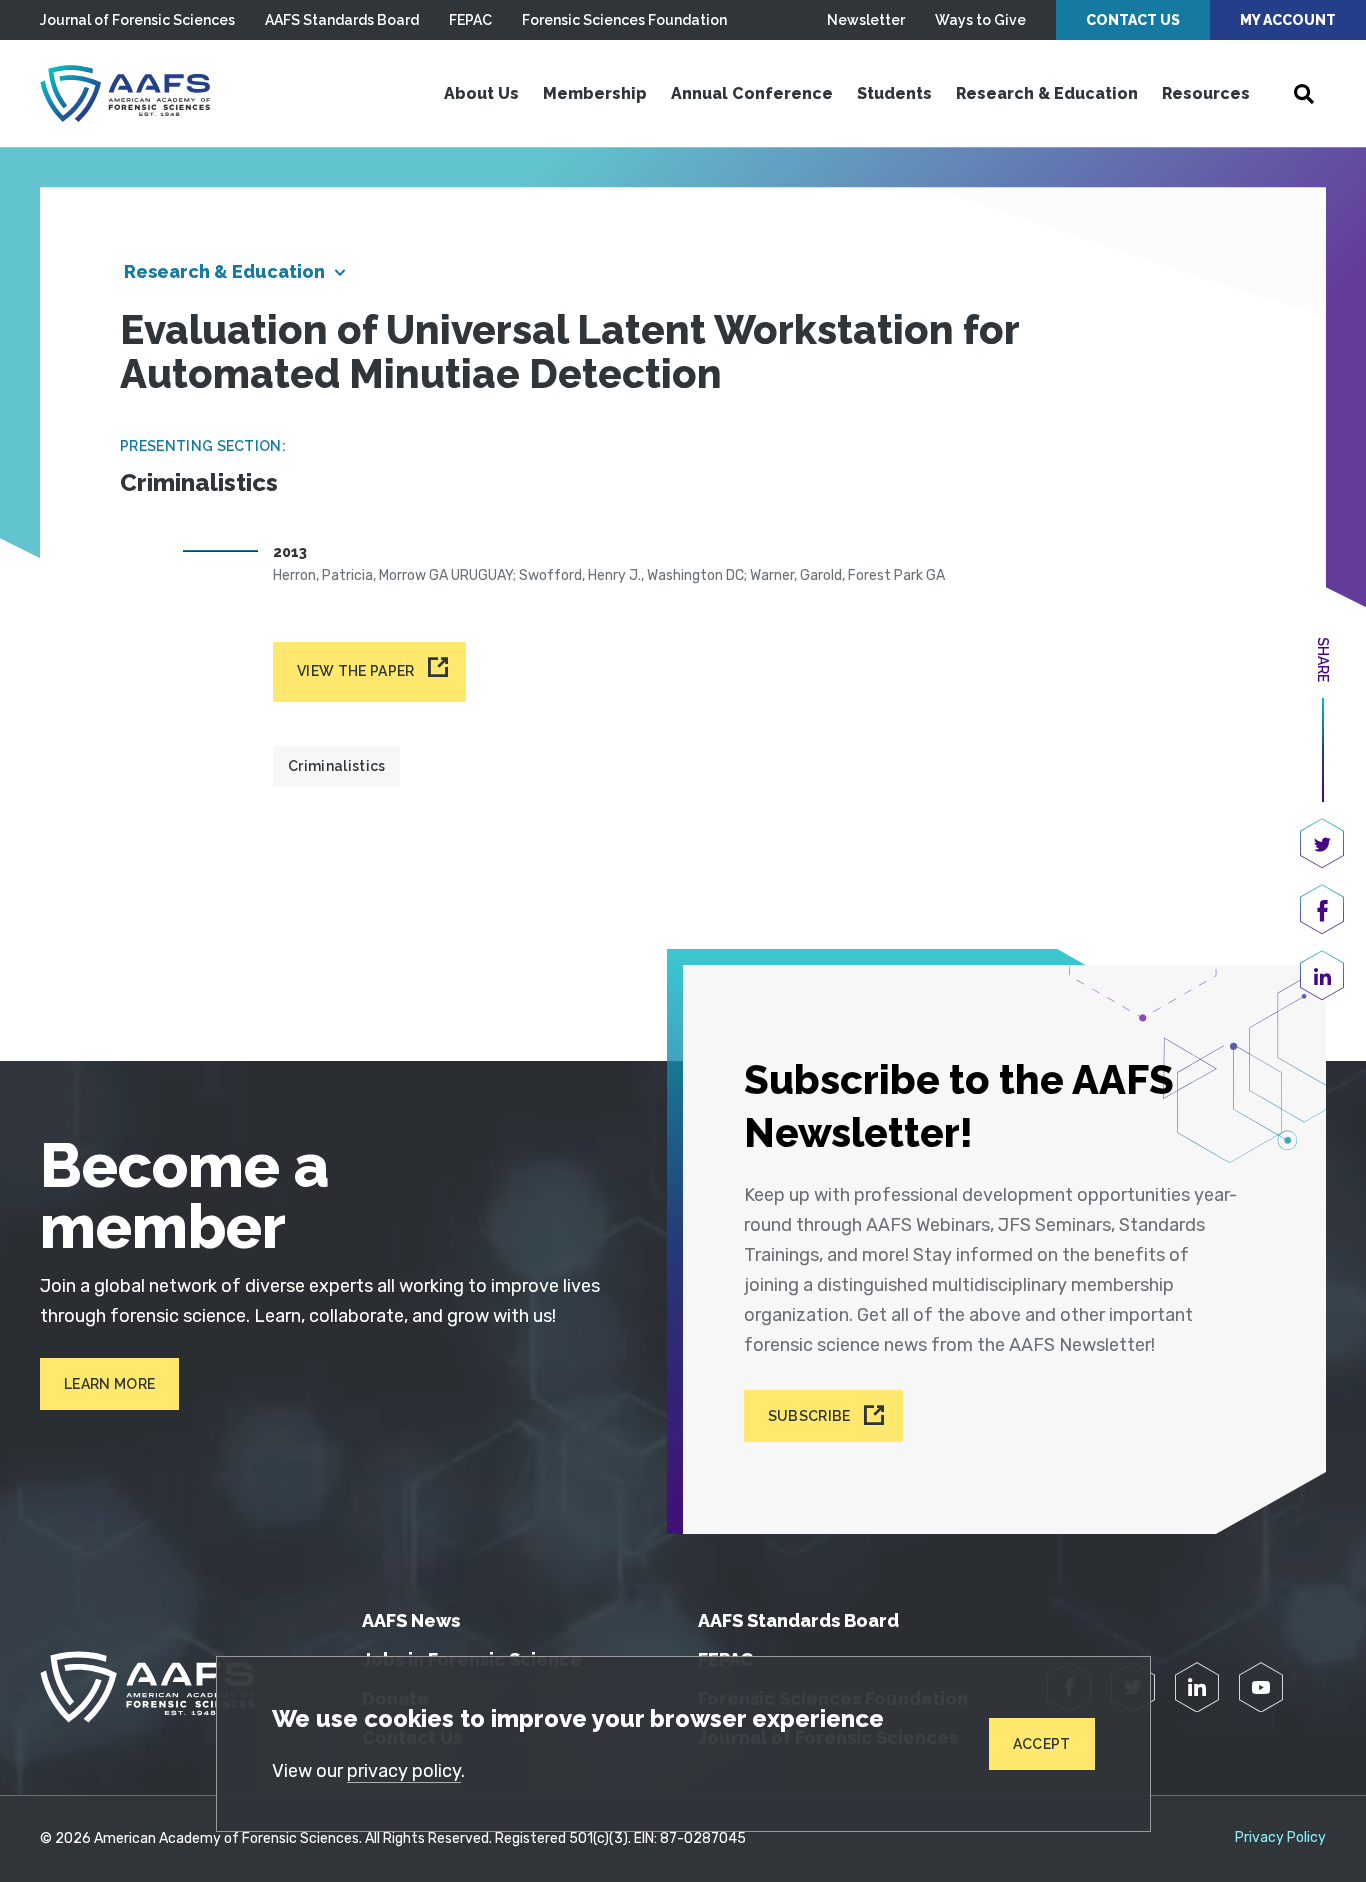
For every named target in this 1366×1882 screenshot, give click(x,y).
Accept (1042, 1744)
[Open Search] (1304, 94)
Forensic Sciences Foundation (624, 20)
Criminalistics (336, 766)
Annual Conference (752, 93)
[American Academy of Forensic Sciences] (125, 93)
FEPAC (470, 20)
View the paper (355, 671)
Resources (1206, 93)
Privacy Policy (1280, 1838)
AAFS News (411, 1620)
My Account (1288, 20)
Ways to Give (980, 20)
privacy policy (404, 1771)
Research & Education (1047, 93)
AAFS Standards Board (342, 20)
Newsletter (866, 20)
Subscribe (809, 1416)
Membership (595, 93)
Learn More (109, 1384)
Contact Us (1133, 20)
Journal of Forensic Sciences (137, 20)
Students (894, 93)
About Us (481, 93)
